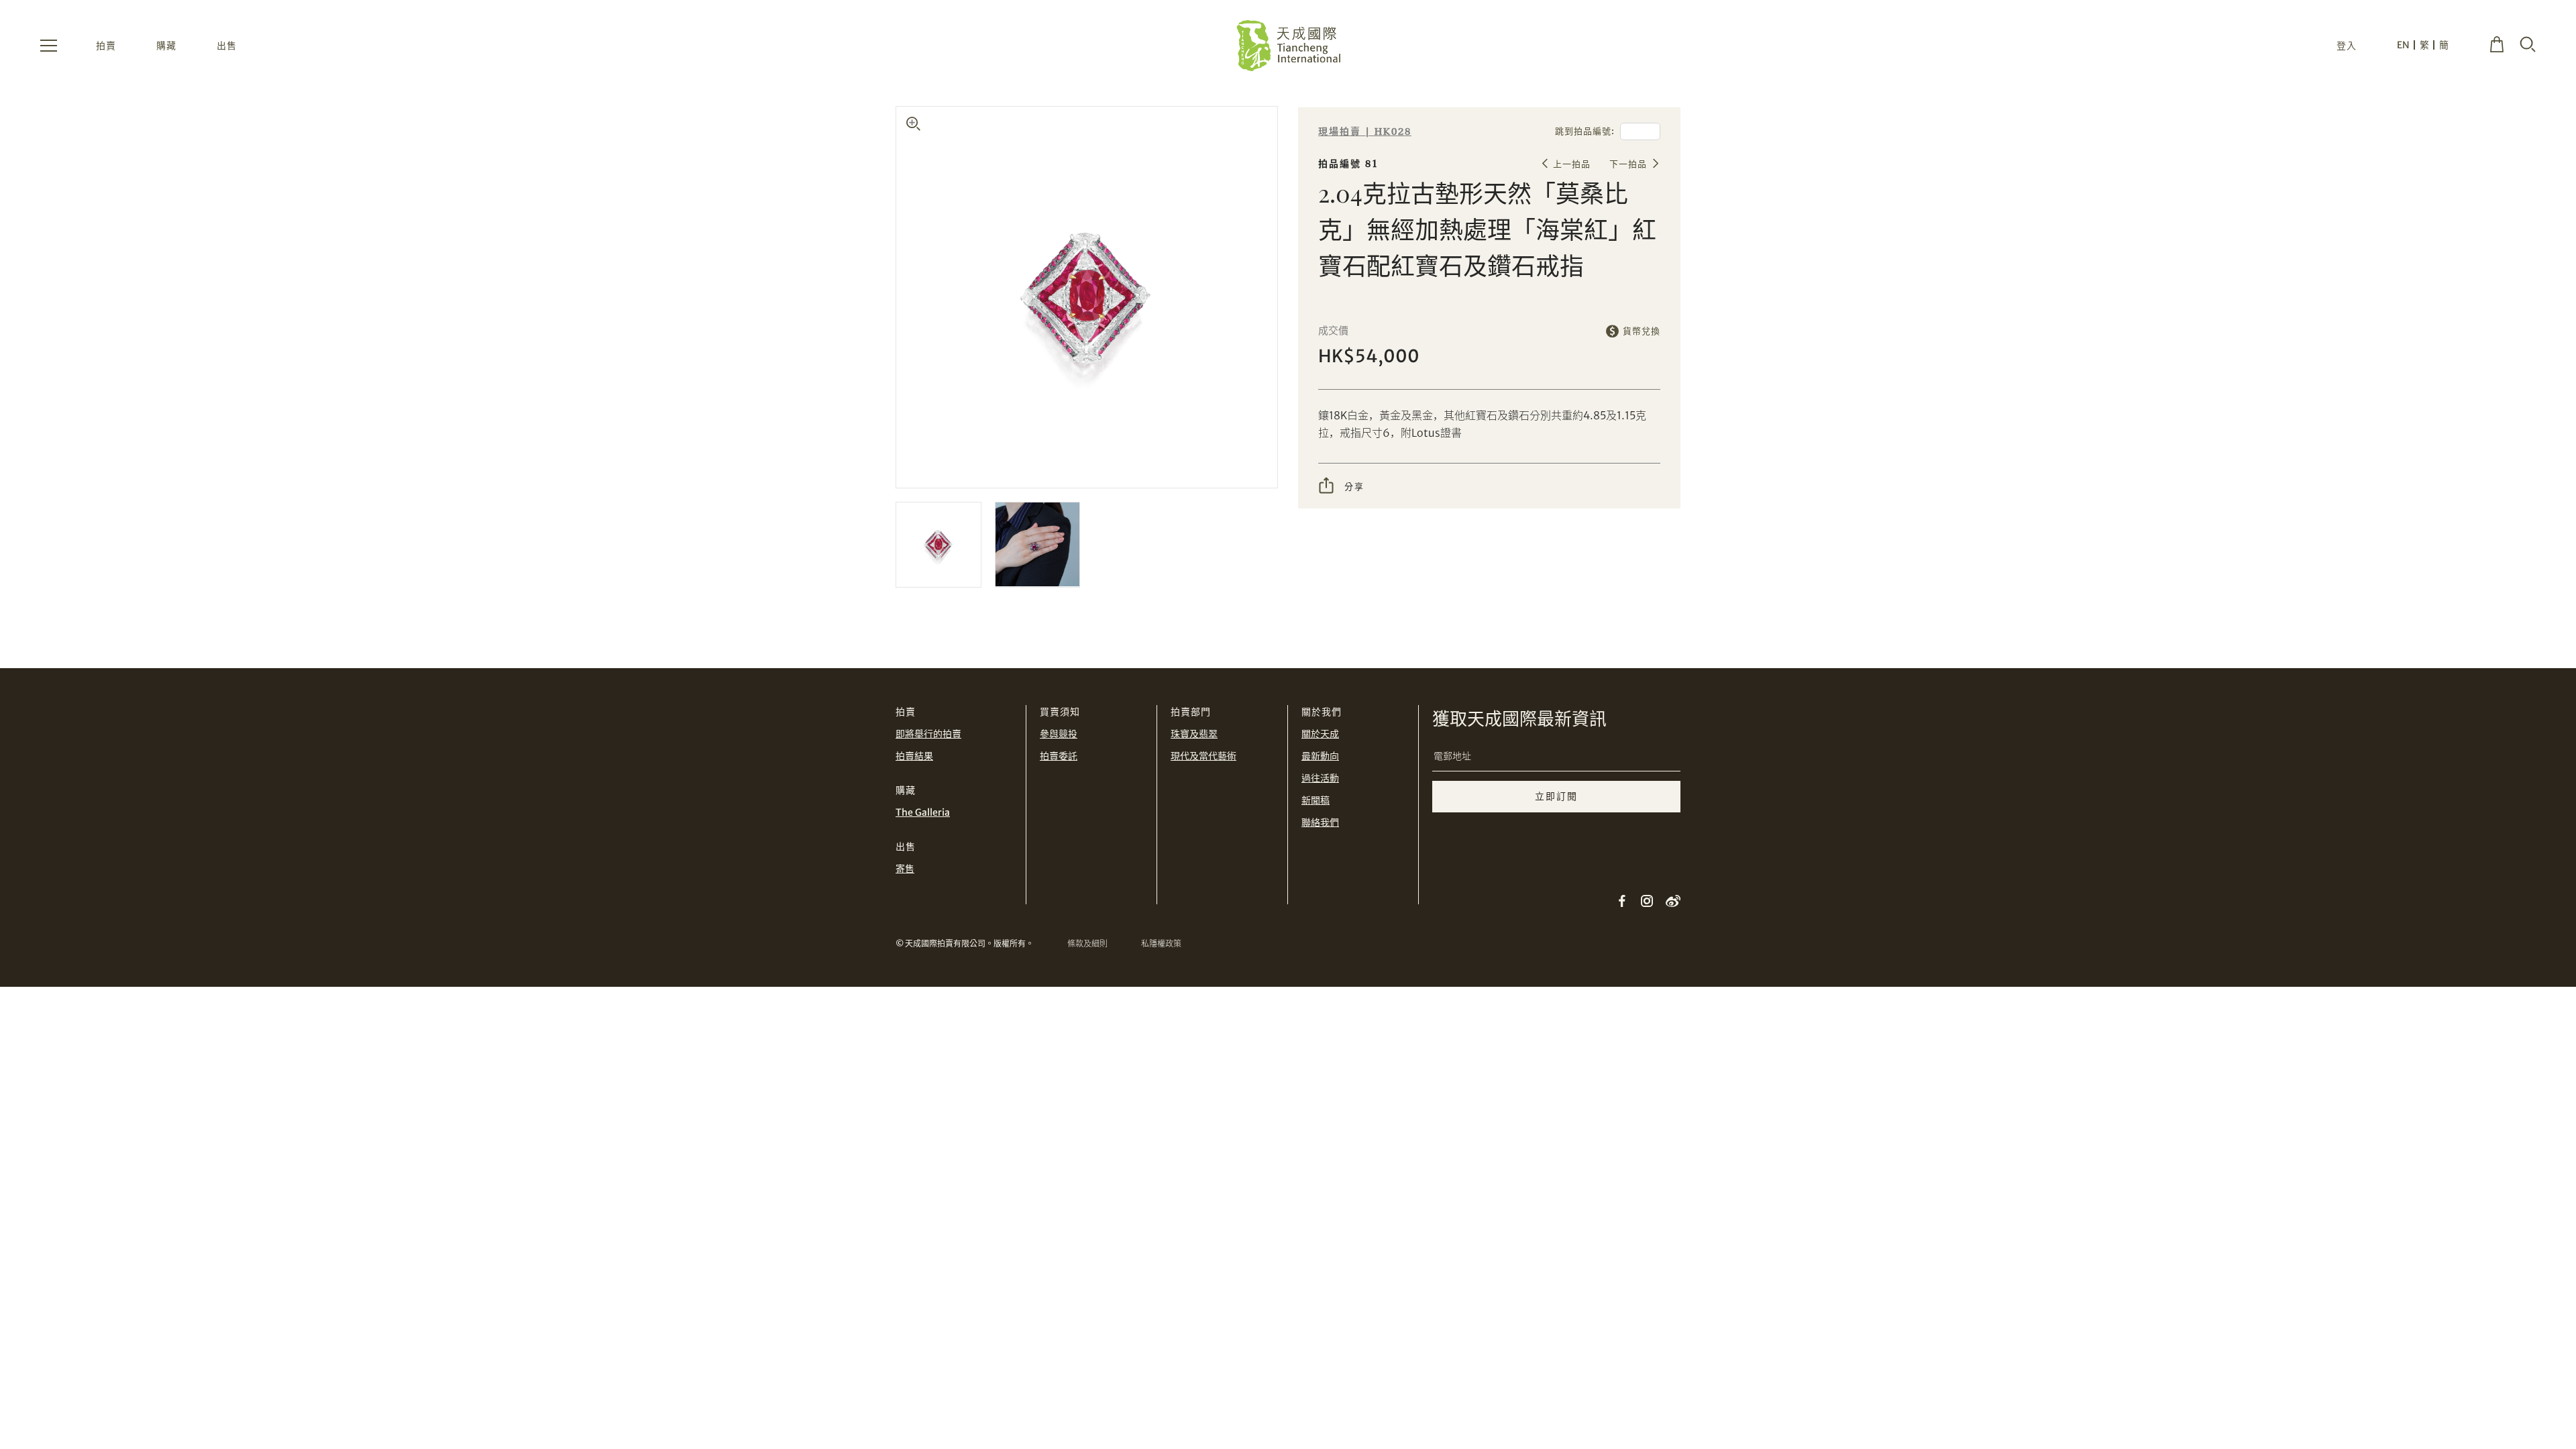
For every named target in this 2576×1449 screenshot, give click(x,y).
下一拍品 (1628, 164)
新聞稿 (1316, 800)
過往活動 (1320, 778)
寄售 (905, 869)
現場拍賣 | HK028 (1365, 132)
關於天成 (1320, 734)
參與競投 (1059, 734)
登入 (2347, 46)
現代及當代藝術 (1203, 756)
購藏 (166, 46)
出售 (227, 46)
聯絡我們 (1320, 822)
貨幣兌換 (1642, 331)
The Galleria (923, 812)
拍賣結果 (914, 756)
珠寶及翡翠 (1194, 734)
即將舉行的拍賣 (928, 734)
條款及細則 (1087, 944)
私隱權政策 (1161, 944)
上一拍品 (1572, 164)
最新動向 (1320, 756)
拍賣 (106, 46)
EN (2403, 45)
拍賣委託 (1059, 756)
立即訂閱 (1556, 796)
